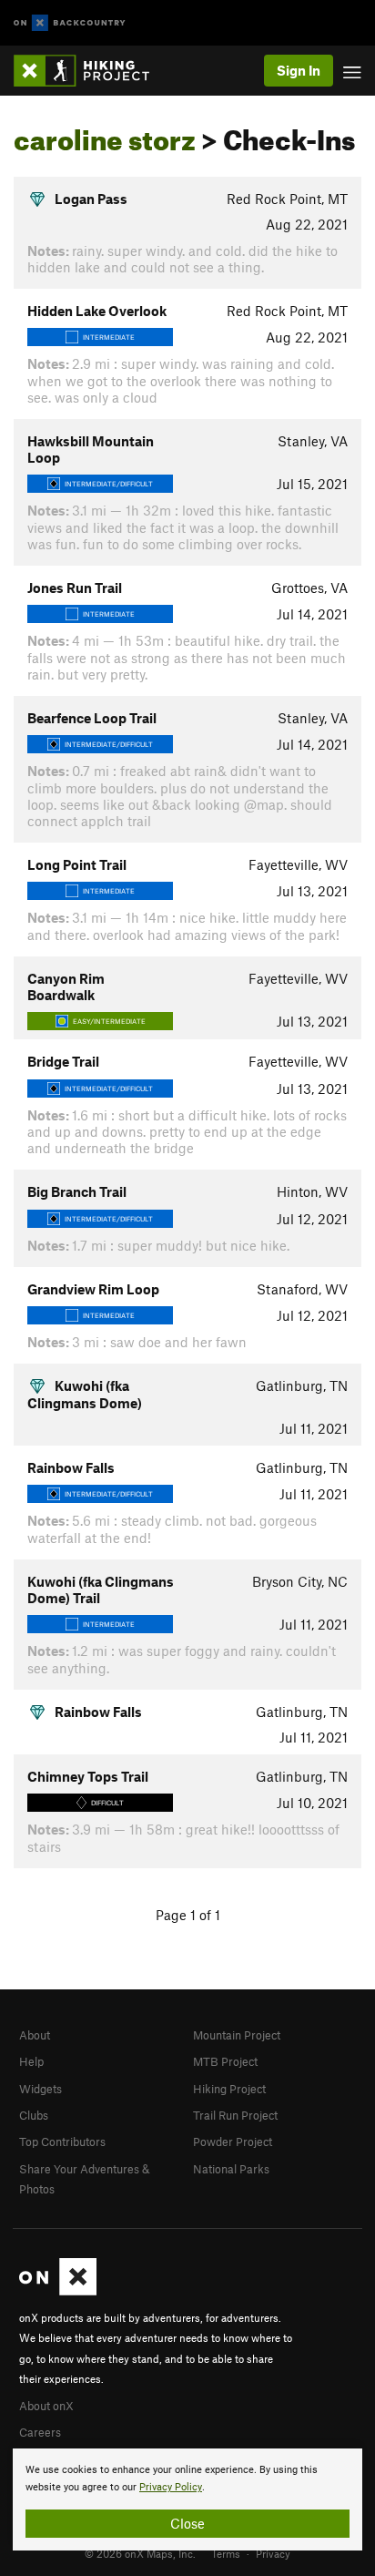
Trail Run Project (235, 2115)
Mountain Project (237, 2035)
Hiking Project (229, 2089)
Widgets (41, 2089)
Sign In (299, 70)
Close (187, 2523)
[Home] (91, 71)
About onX (46, 2406)
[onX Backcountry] (70, 23)
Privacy (273, 2553)
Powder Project (233, 2142)
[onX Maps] (58, 2291)
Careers (40, 2432)
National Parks (231, 2169)
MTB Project (225, 2061)
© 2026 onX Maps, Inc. (140, 2553)
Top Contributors (62, 2142)
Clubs (34, 2115)
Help (31, 2061)
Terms (226, 2553)
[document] (187, 2499)
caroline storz (105, 135)
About (35, 2035)
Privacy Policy (171, 2487)
